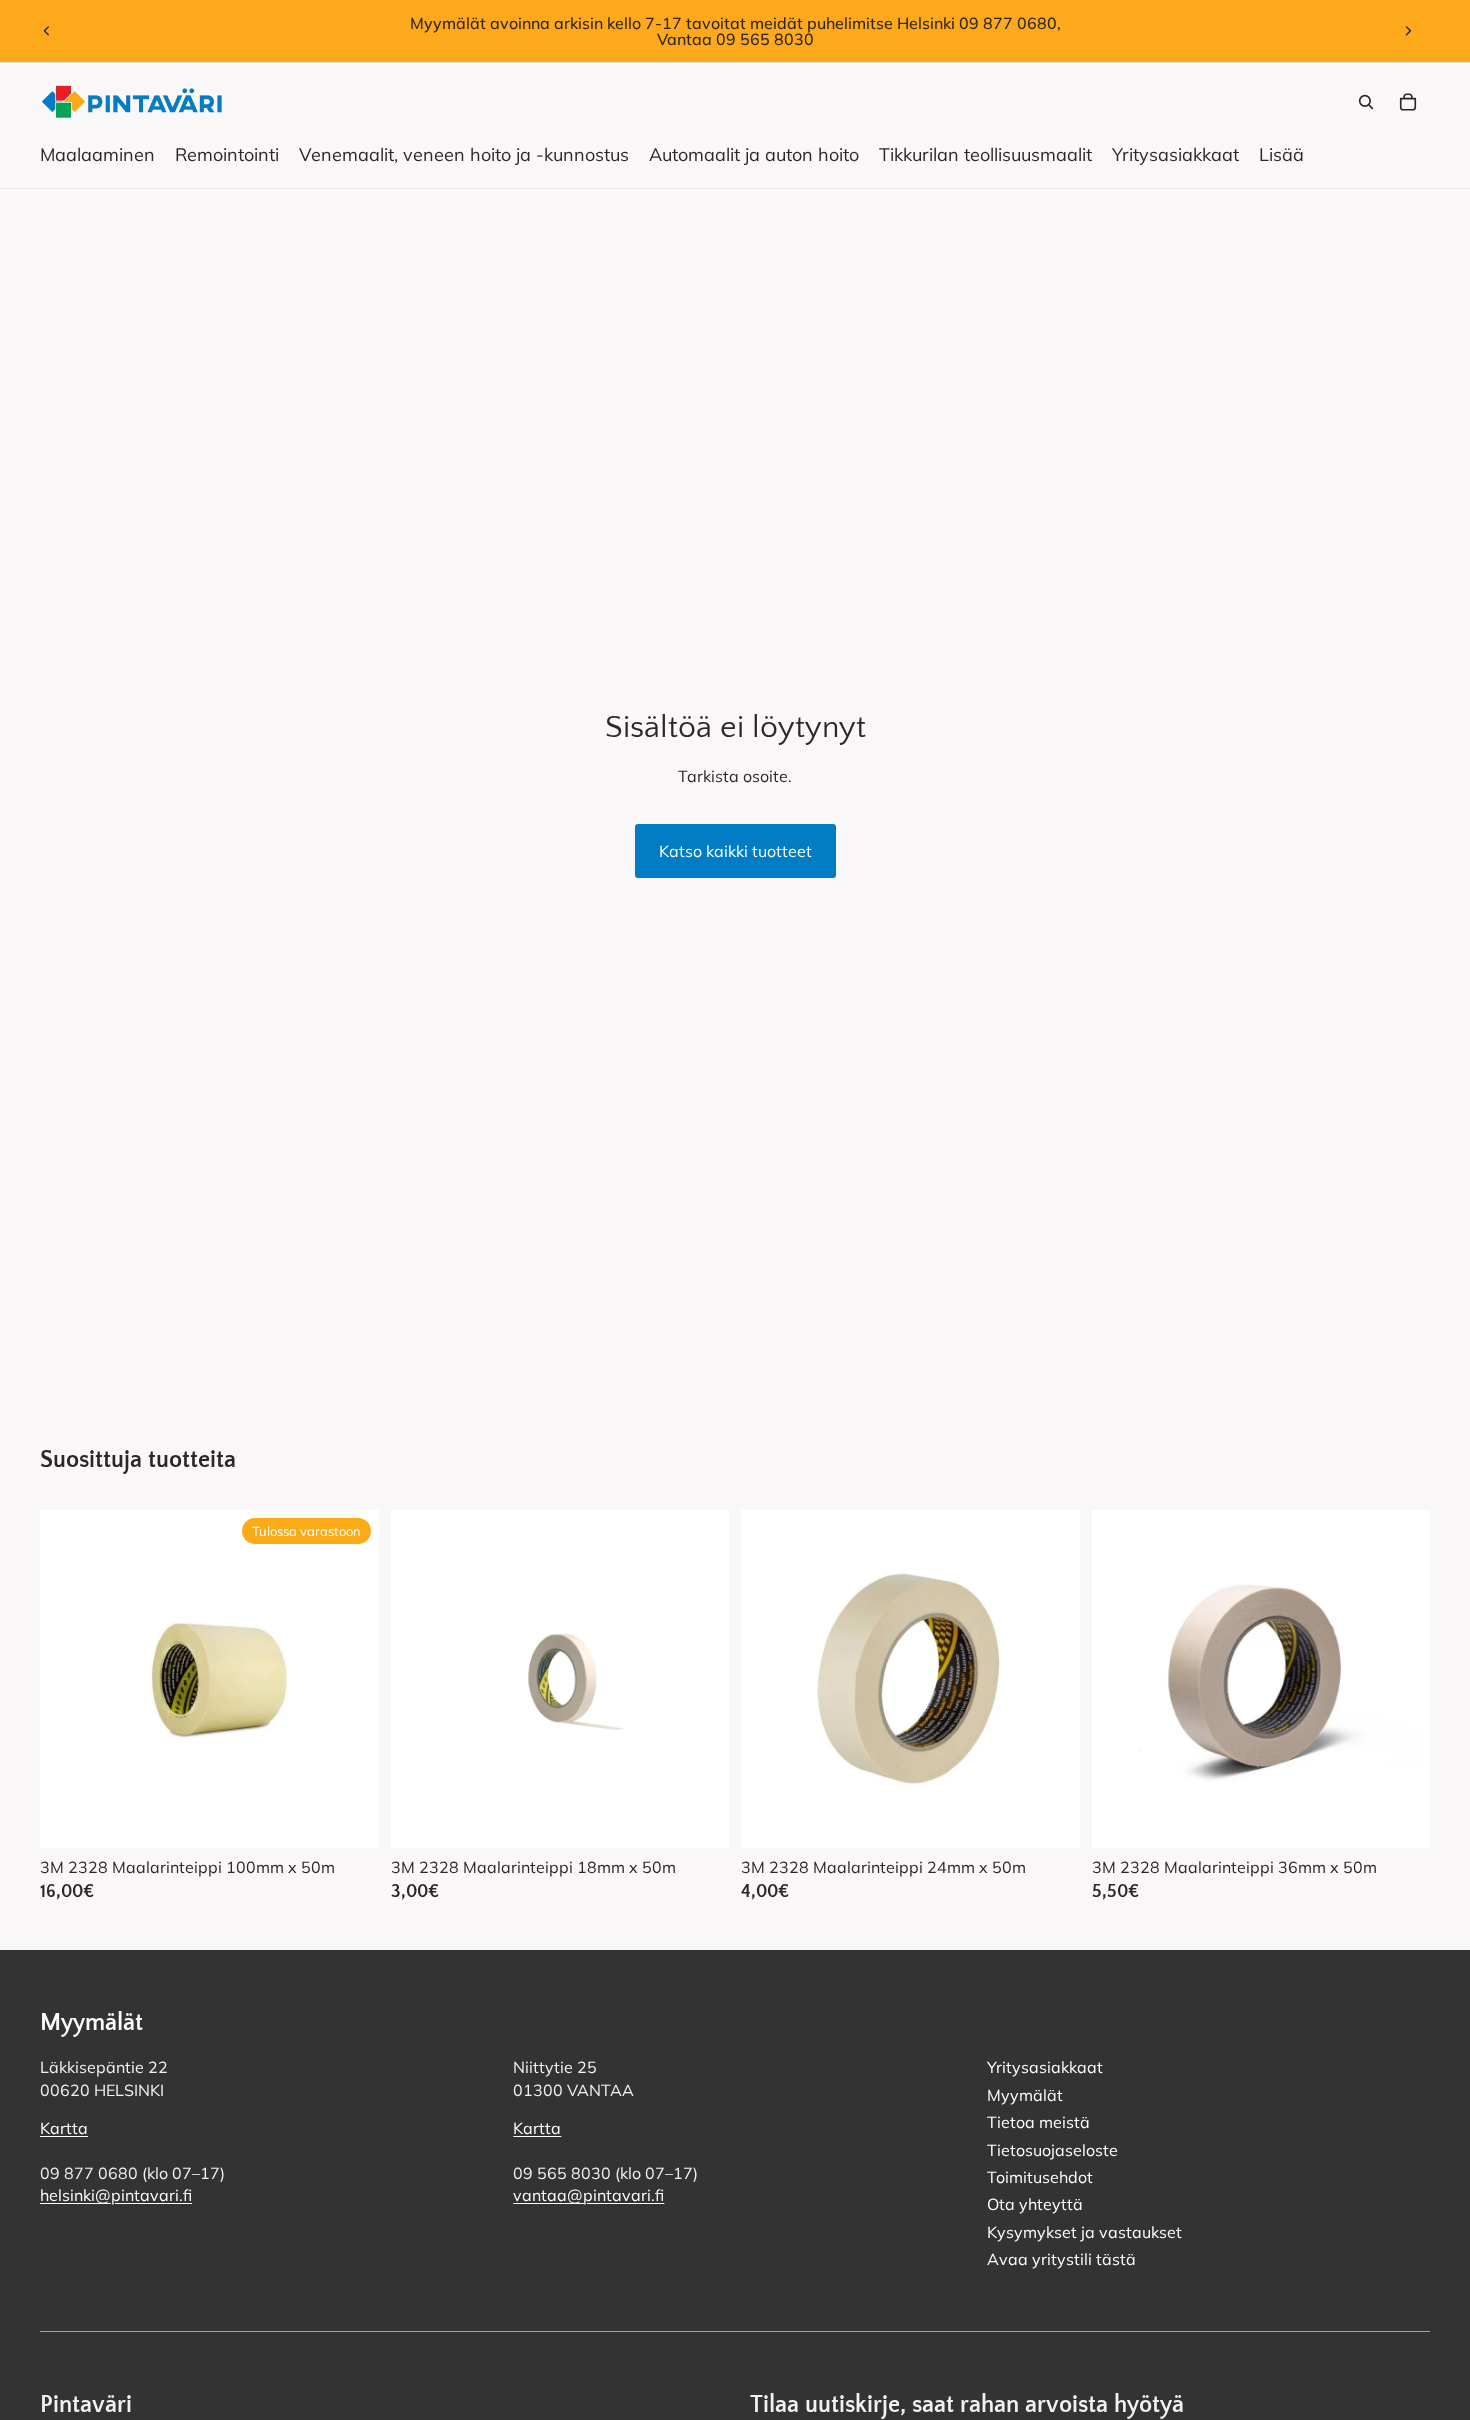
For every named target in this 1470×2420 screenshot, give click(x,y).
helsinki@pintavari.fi (116, 2196)
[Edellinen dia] (47, 31)
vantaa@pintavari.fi (588, 2196)
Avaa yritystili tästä (1061, 2259)
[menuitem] (1281, 155)
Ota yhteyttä (1035, 2205)
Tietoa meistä (1038, 2123)
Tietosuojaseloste (1052, 2150)
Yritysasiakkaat (1045, 2068)
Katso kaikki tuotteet (735, 851)
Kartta (64, 2129)
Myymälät (1025, 2095)
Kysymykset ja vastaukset (1084, 2232)
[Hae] (1366, 102)
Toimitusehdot (1040, 2177)
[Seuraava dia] (1408, 31)
